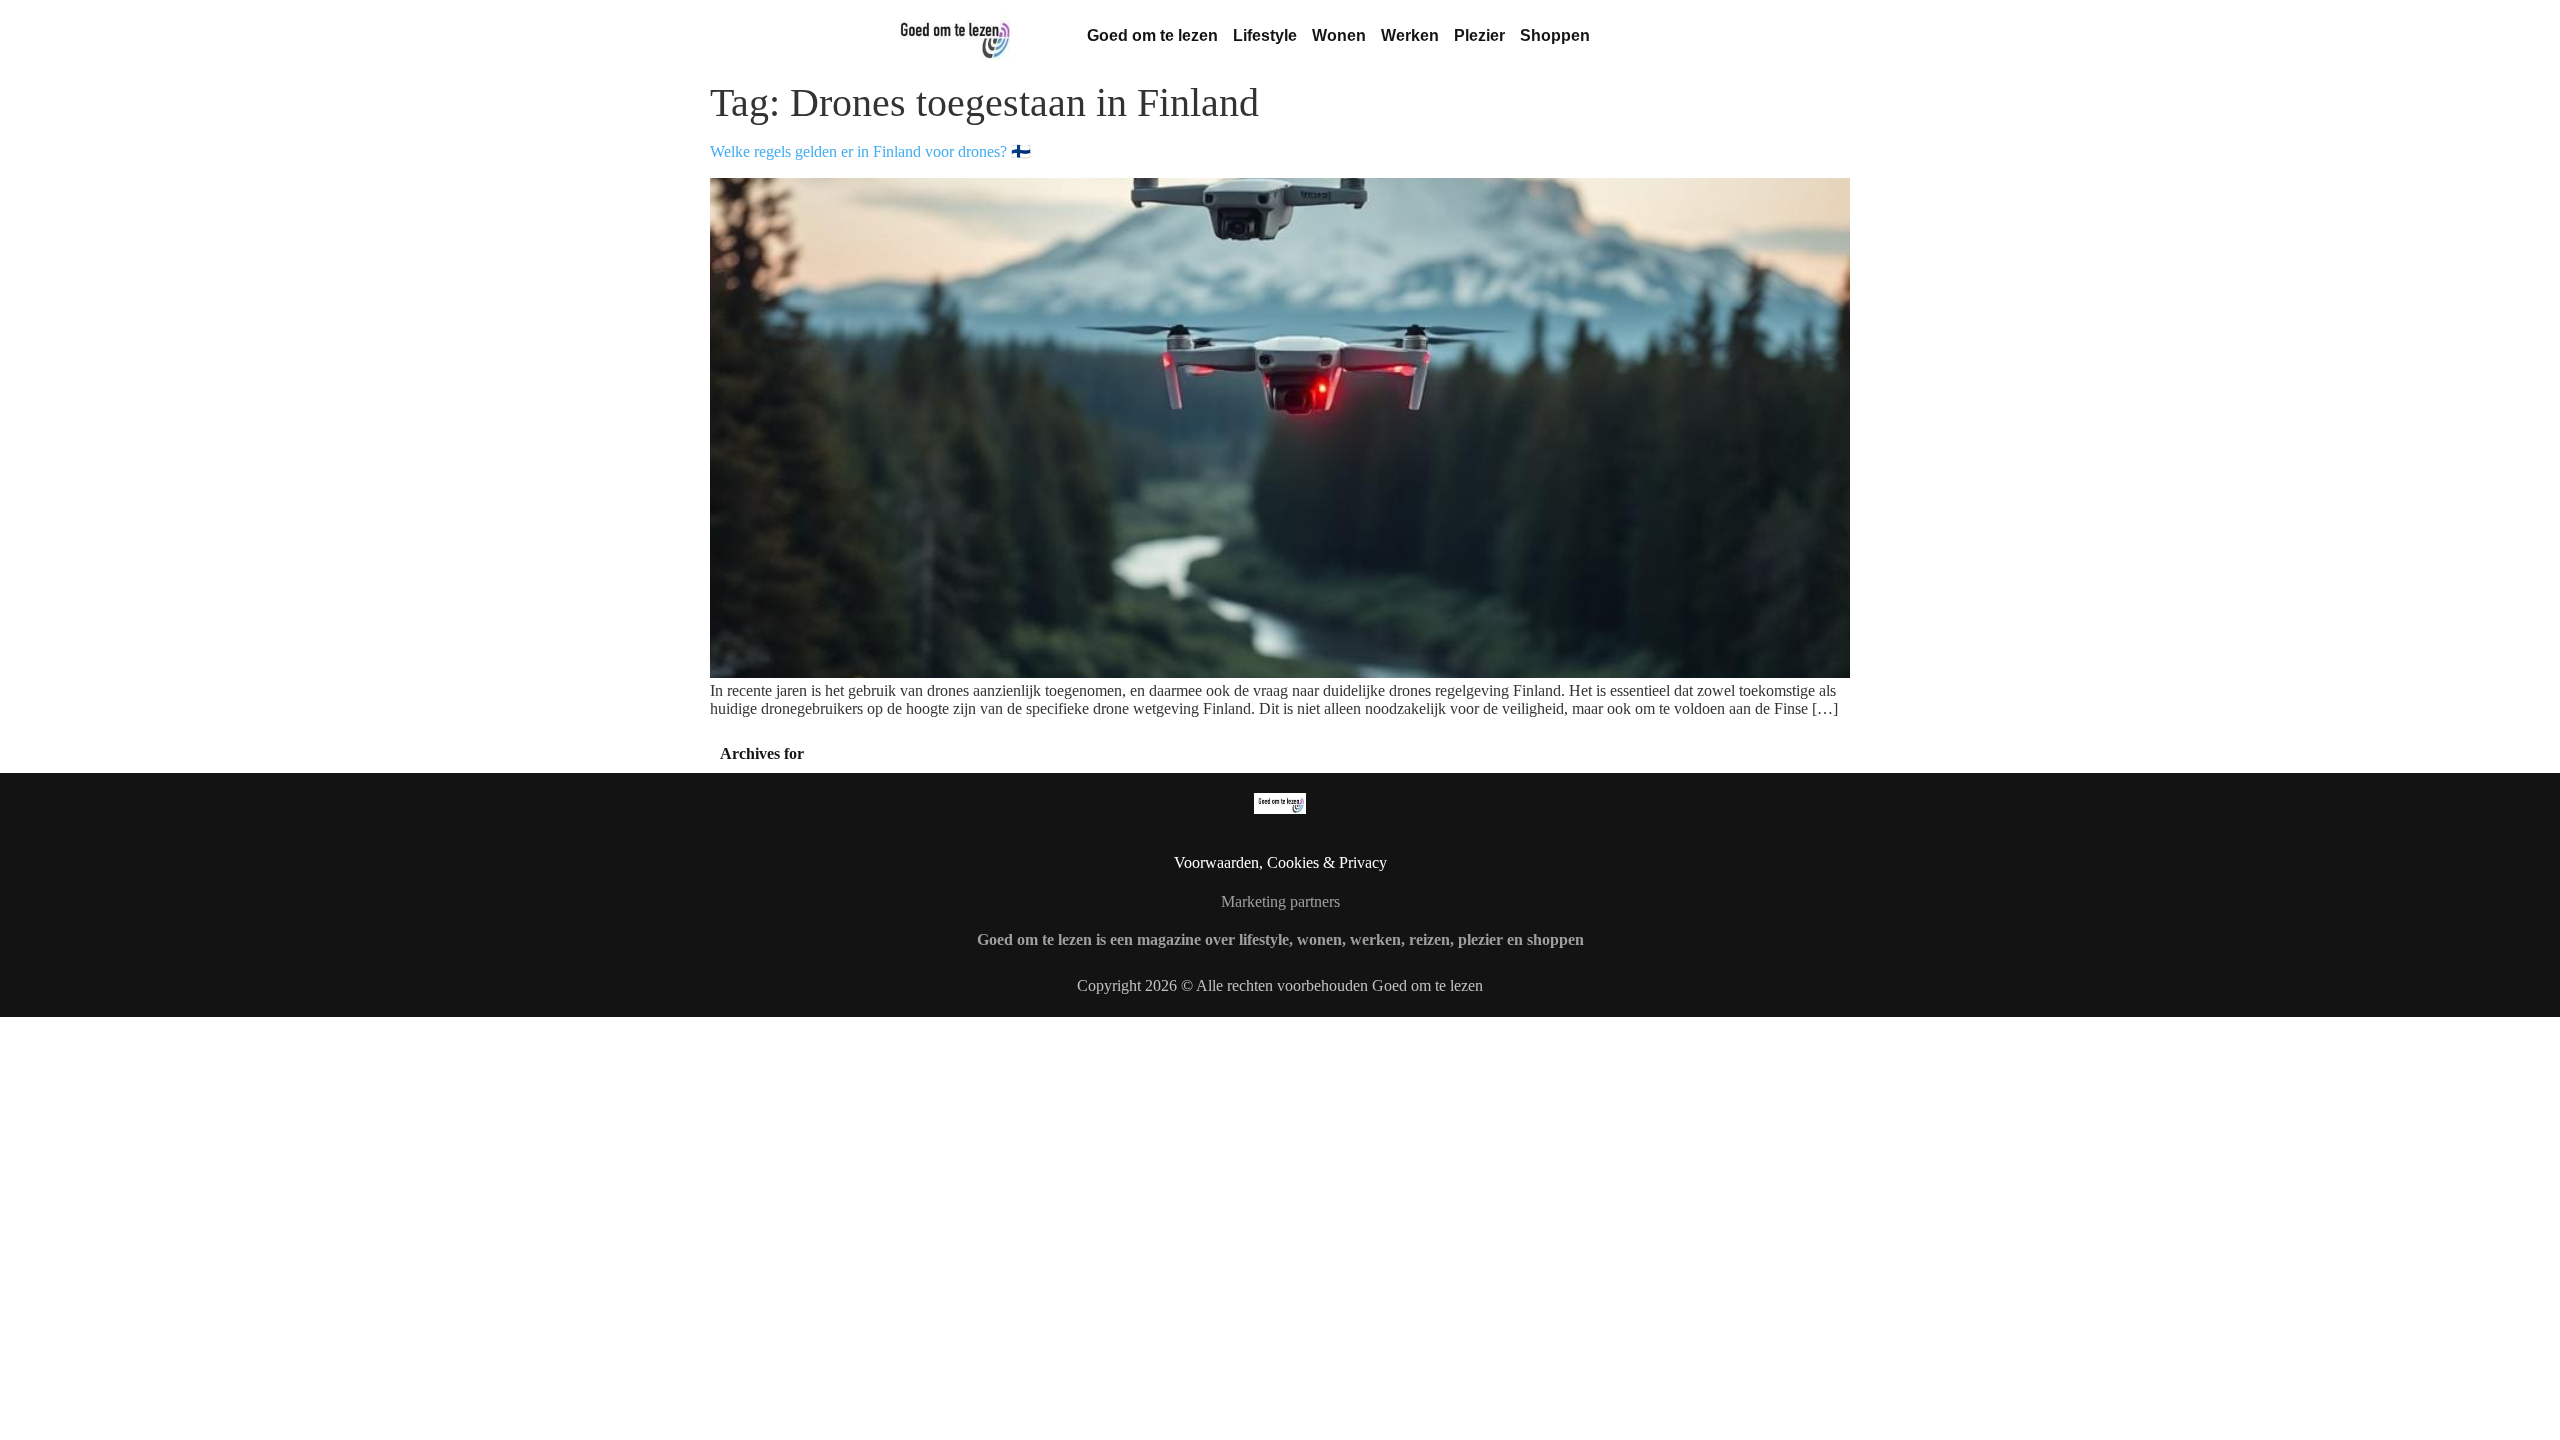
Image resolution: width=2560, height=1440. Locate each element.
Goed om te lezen (1152, 35)
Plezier (1479, 35)
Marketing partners (1280, 901)
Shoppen (1555, 35)
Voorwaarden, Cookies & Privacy (1280, 862)
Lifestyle (1265, 35)
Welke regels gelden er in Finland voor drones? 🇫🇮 (870, 151)
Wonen (1339, 35)
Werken (1410, 35)
